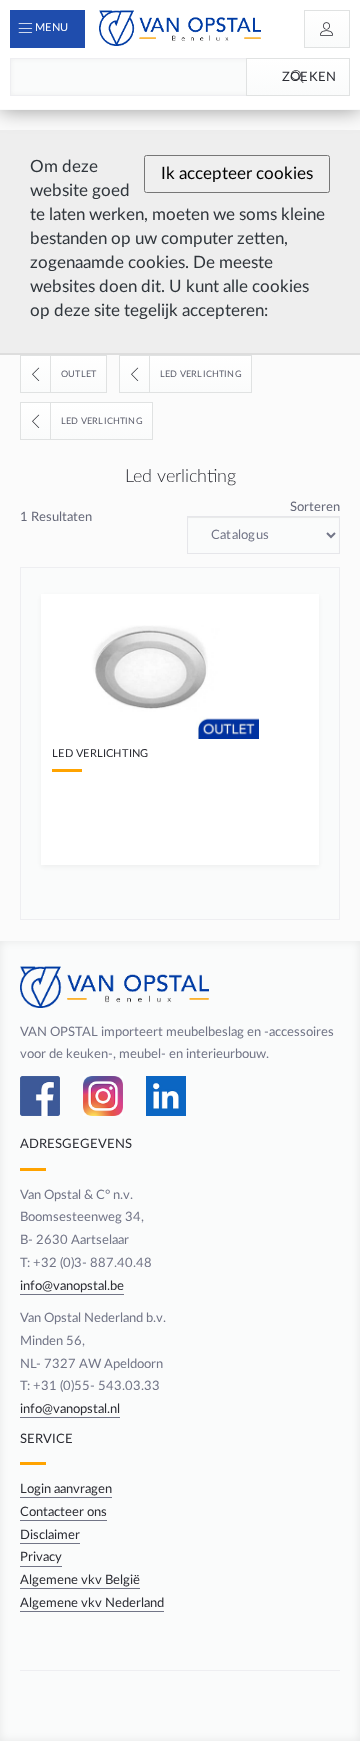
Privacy (41, 1557)
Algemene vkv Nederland (92, 1603)
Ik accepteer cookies (237, 173)
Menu (51, 27)
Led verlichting (201, 374)
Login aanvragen (66, 1489)
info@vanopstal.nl (70, 1409)
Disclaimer (50, 1535)
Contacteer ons (63, 1512)
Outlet (78, 374)
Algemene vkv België (80, 1580)
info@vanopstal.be (72, 1286)
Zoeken (309, 77)
